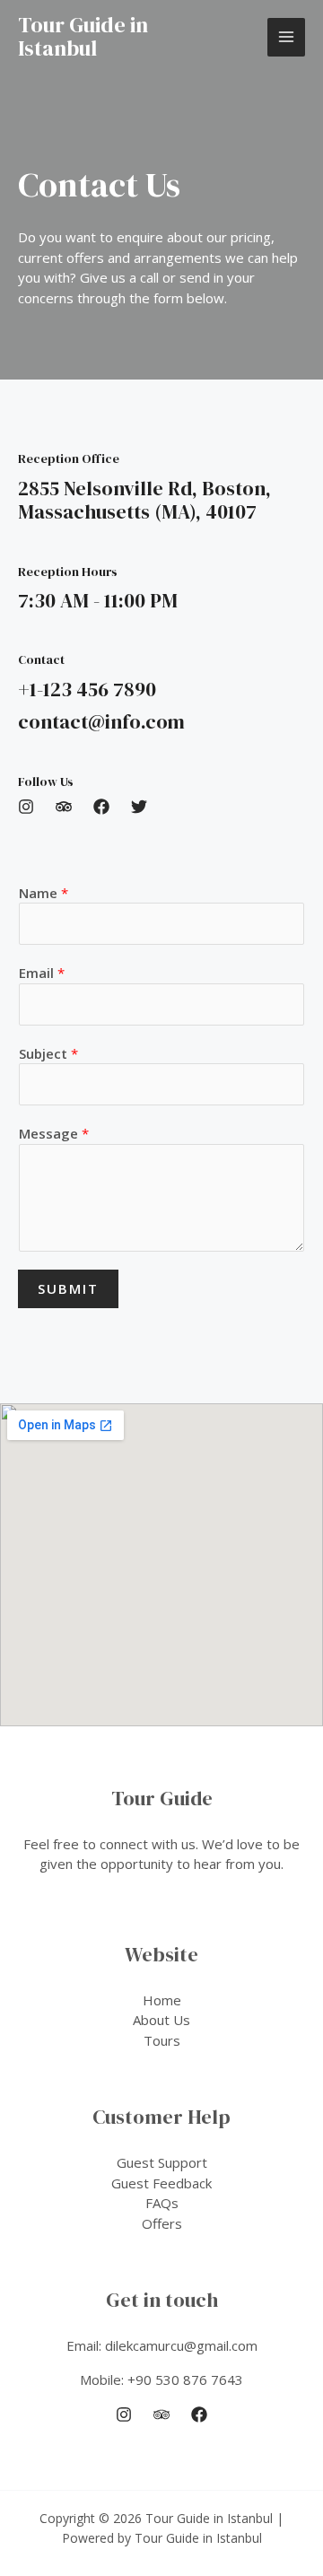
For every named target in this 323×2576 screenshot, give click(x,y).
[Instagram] (124, 2414)
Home (162, 2000)
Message (54, 1133)
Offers (162, 2223)
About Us (161, 2020)
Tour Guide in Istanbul (83, 36)
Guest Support (162, 2162)
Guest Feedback (161, 2183)
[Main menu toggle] (287, 37)
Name (44, 893)
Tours (162, 2040)
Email (42, 973)
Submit (68, 1288)
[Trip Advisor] (161, 2414)
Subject (48, 1053)
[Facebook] (199, 2414)
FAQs (162, 2203)
